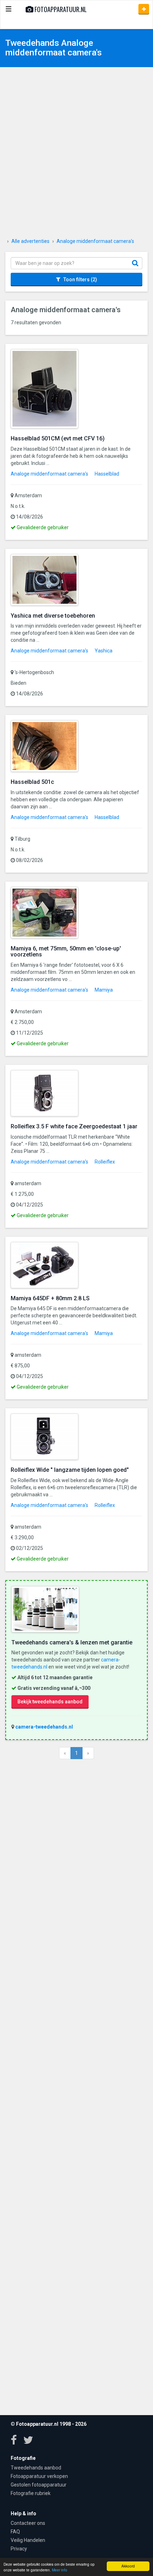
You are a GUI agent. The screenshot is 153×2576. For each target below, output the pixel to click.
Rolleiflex (105, 1162)
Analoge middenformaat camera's (49, 474)
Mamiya (104, 990)
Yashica (104, 651)
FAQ (15, 2532)
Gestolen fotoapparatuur (39, 2485)
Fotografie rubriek (31, 2493)
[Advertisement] (76, 154)
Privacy (19, 2549)
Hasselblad (107, 474)
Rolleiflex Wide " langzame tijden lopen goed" (70, 1470)
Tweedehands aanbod (36, 2468)
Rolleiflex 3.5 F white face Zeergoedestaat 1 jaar (74, 1126)
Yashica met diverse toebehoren (53, 616)
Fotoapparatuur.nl (60, 9)
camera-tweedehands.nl (44, 1727)
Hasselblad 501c (32, 782)
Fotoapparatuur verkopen (39, 2476)
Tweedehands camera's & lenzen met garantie (72, 1642)
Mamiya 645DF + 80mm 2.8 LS (50, 1298)
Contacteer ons (28, 2523)
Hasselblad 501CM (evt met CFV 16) (58, 438)
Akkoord (128, 2566)
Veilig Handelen (28, 2540)
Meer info (60, 2570)
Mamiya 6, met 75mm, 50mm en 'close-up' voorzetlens (66, 952)
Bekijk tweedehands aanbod (50, 1702)
